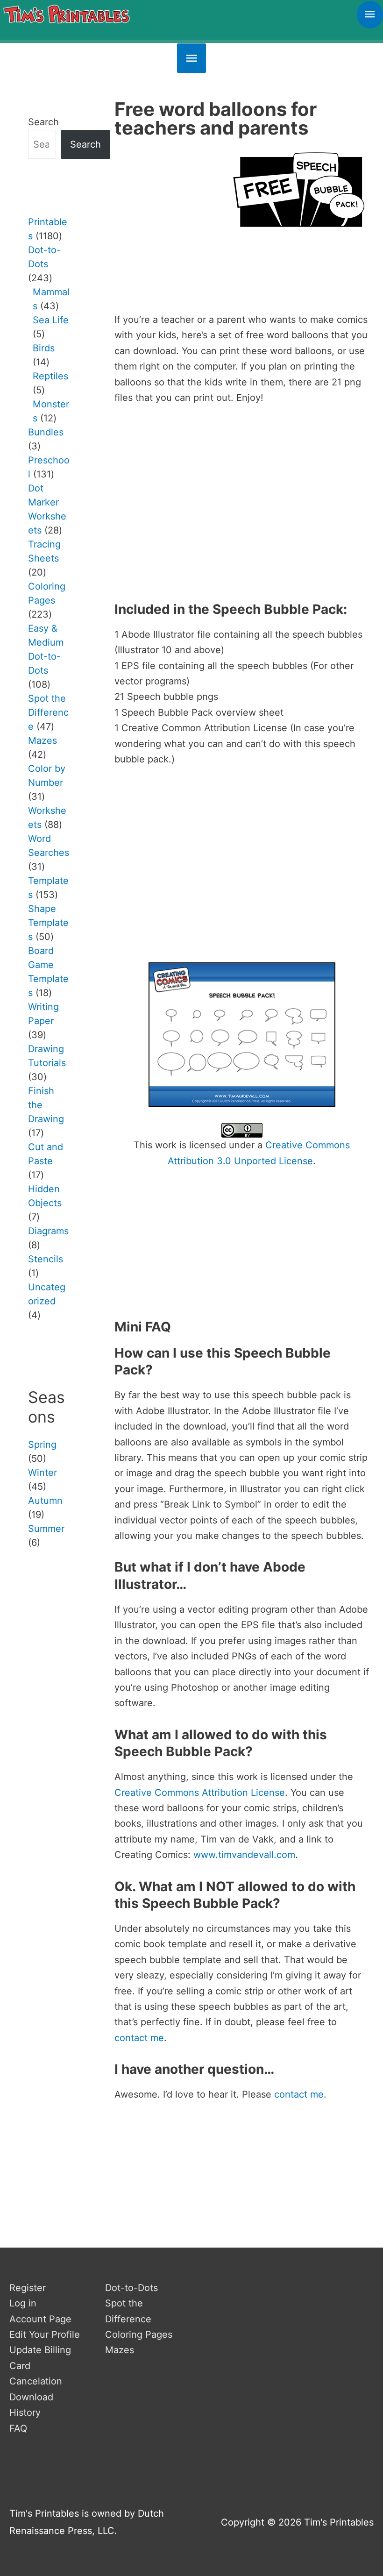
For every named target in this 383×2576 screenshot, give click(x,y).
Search (43, 122)
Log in (23, 2303)
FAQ (18, 2428)
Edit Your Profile (45, 2334)
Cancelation (36, 2381)
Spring (42, 1445)
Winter (43, 1473)
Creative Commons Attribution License (200, 1793)
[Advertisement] (242, 298)
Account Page (40, 2319)
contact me (139, 2038)
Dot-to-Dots (131, 2288)
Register (28, 2288)
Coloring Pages (139, 2334)
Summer (46, 1529)
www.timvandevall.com (244, 1855)
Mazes (120, 2350)
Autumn (45, 1501)
